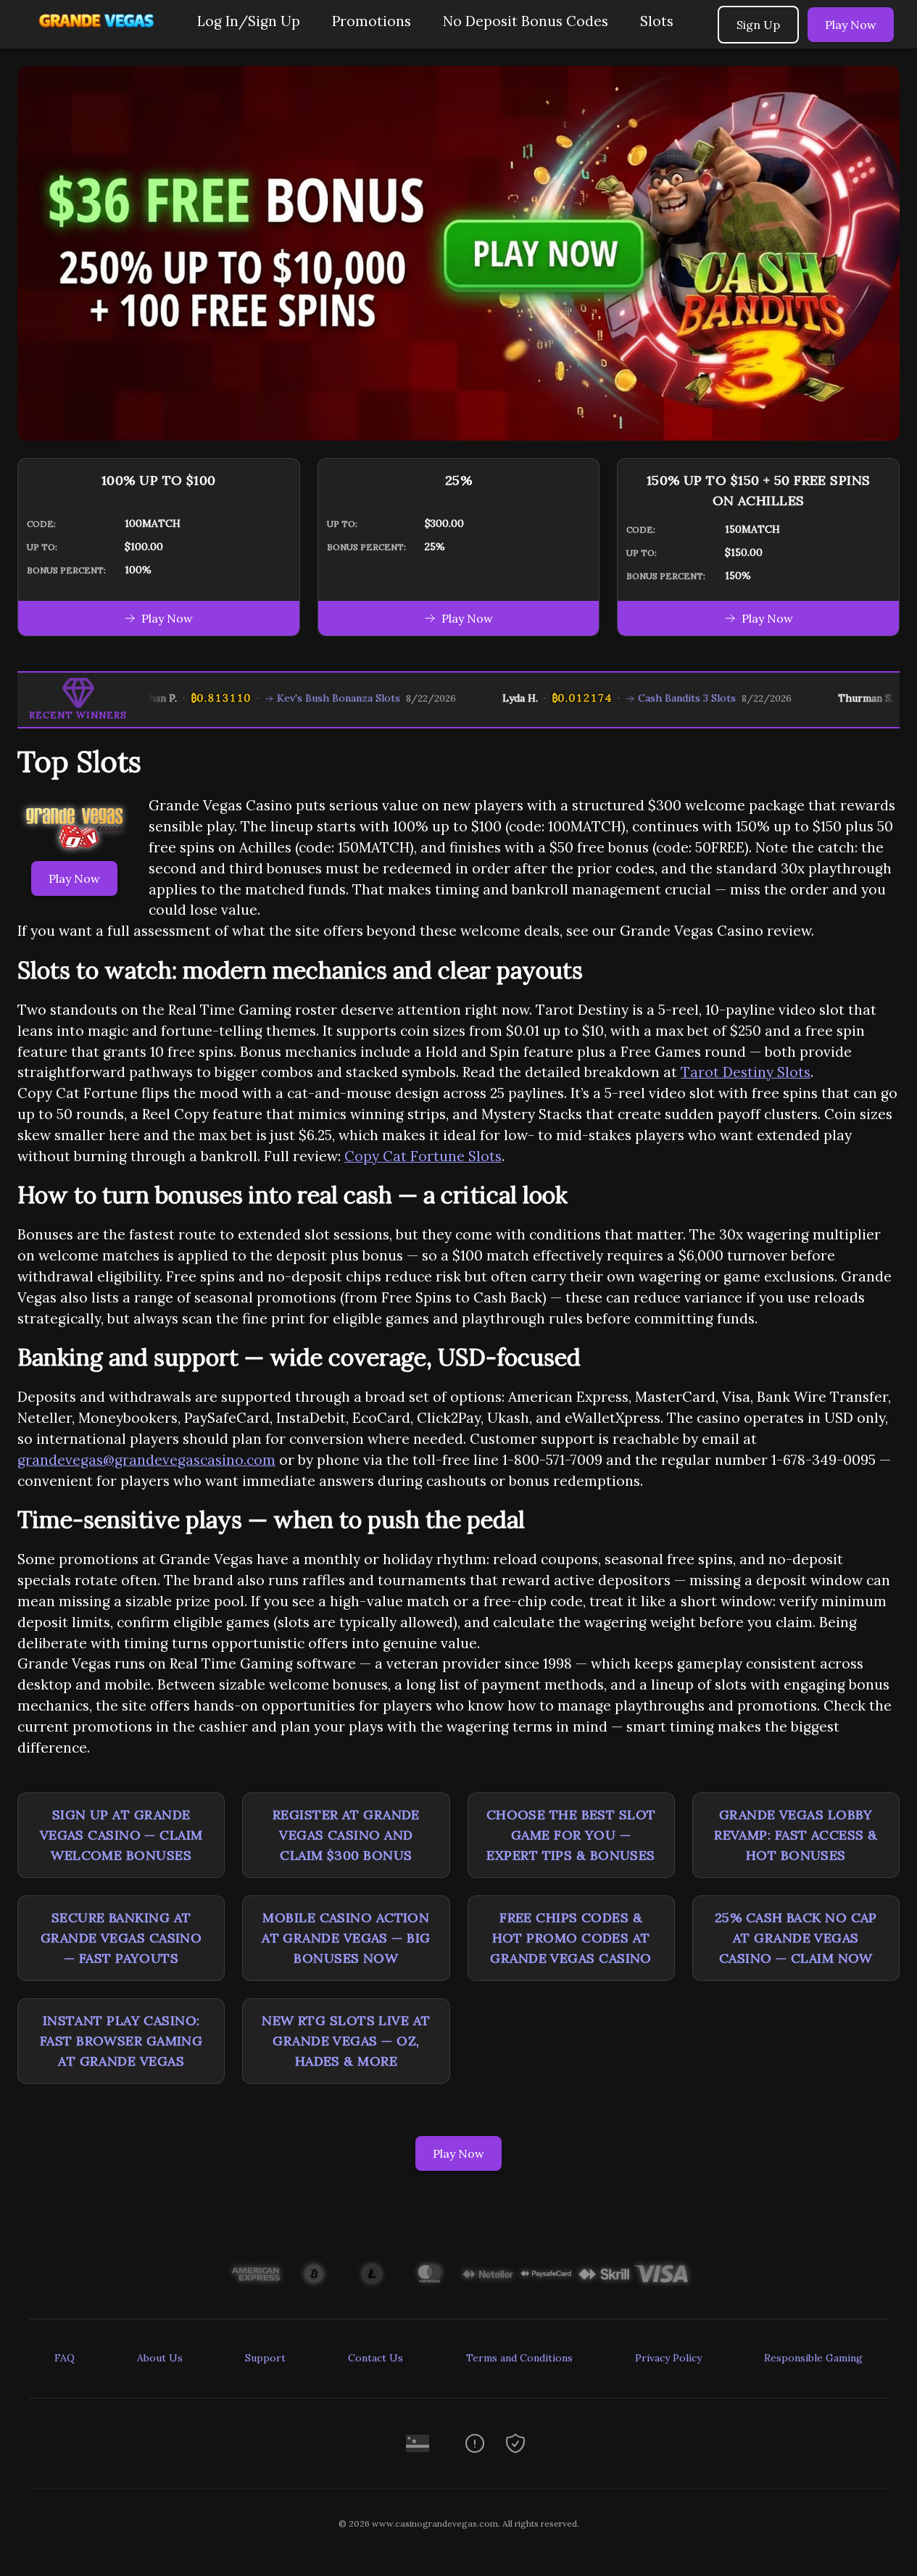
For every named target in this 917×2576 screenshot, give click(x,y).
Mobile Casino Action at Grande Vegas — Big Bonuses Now (346, 1938)
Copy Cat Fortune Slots (423, 1156)
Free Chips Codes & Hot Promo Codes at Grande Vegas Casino (571, 1938)
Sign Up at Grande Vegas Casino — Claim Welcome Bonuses (121, 1835)
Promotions (372, 21)
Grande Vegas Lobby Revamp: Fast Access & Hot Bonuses (796, 1835)
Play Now (851, 25)
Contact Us (375, 2358)
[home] (96, 38)
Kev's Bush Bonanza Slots (306, 698)
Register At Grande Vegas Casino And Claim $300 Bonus (346, 1835)
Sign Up (758, 25)
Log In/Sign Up (249, 21)
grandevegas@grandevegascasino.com (146, 1460)
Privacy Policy (668, 2358)
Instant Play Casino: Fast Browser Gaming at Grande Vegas (121, 2041)
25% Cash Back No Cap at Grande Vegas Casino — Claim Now (796, 1938)
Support (265, 2358)
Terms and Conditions (519, 2358)
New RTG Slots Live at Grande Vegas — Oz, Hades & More (346, 2041)
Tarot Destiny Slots (746, 1072)
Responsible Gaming (813, 2358)
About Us (160, 2358)
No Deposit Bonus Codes (526, 21)
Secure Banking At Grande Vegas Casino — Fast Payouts (121, 1938)
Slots (657, 21)
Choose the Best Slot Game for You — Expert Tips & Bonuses (571, 1835)
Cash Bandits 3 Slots (654, 698)
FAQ (65, 2358)
